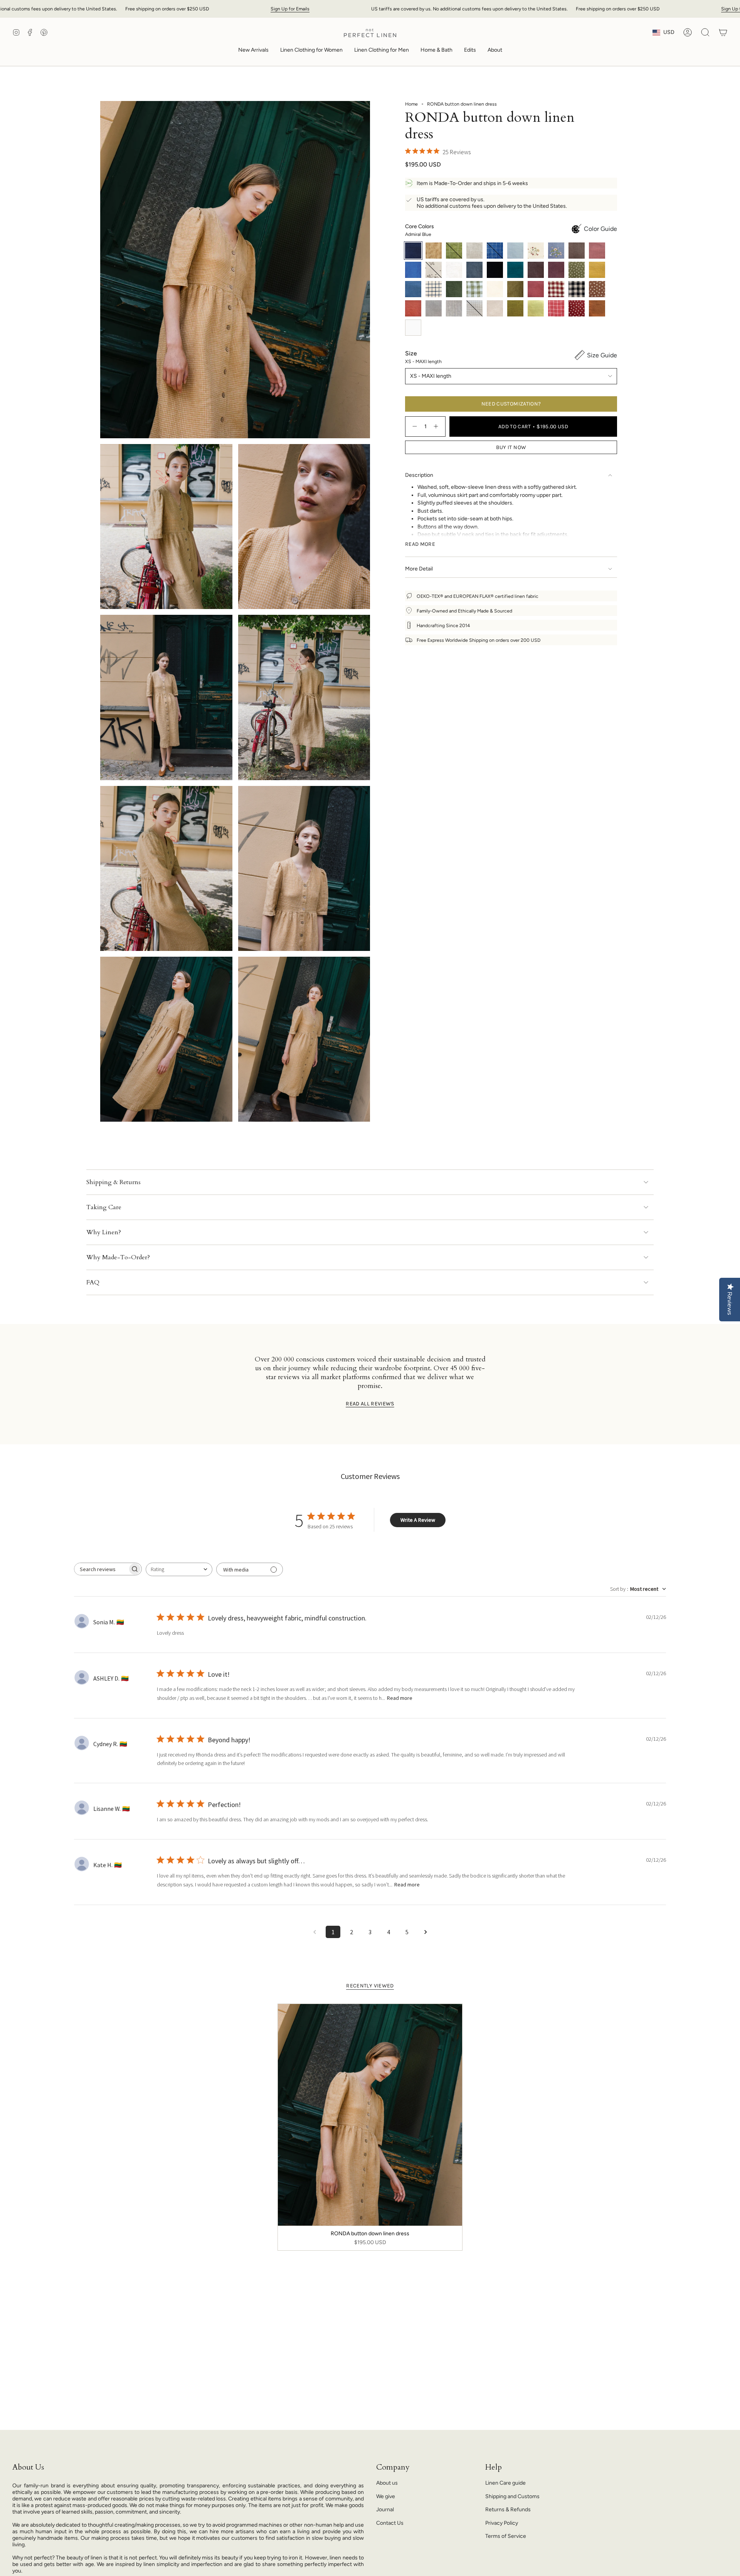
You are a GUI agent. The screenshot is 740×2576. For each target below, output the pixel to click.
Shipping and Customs (512, 2496)
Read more (400, 1698)
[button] (311, 51)
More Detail (419, 569)
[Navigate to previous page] (314, 1932)
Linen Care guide (505, 2483)
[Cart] (723, 32)
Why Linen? (104, 1232)
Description (419, 475)
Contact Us (390, 2523)
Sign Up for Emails (290, 9)
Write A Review (418, 1520)
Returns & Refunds (508, 2510)
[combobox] (179, 1569)
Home (411, 104)
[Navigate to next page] (425, 1932)
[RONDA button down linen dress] (370, 2115)
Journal (385, 2510)
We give (386, 2496)
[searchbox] (101, 1569)
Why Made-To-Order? (118, 1257)
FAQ (93, 1282)
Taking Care (104, 1207)
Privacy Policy (502, 2523)
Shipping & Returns (114, 1182)
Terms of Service (506, 2536)
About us (387, 2483)
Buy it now (511, 447)
